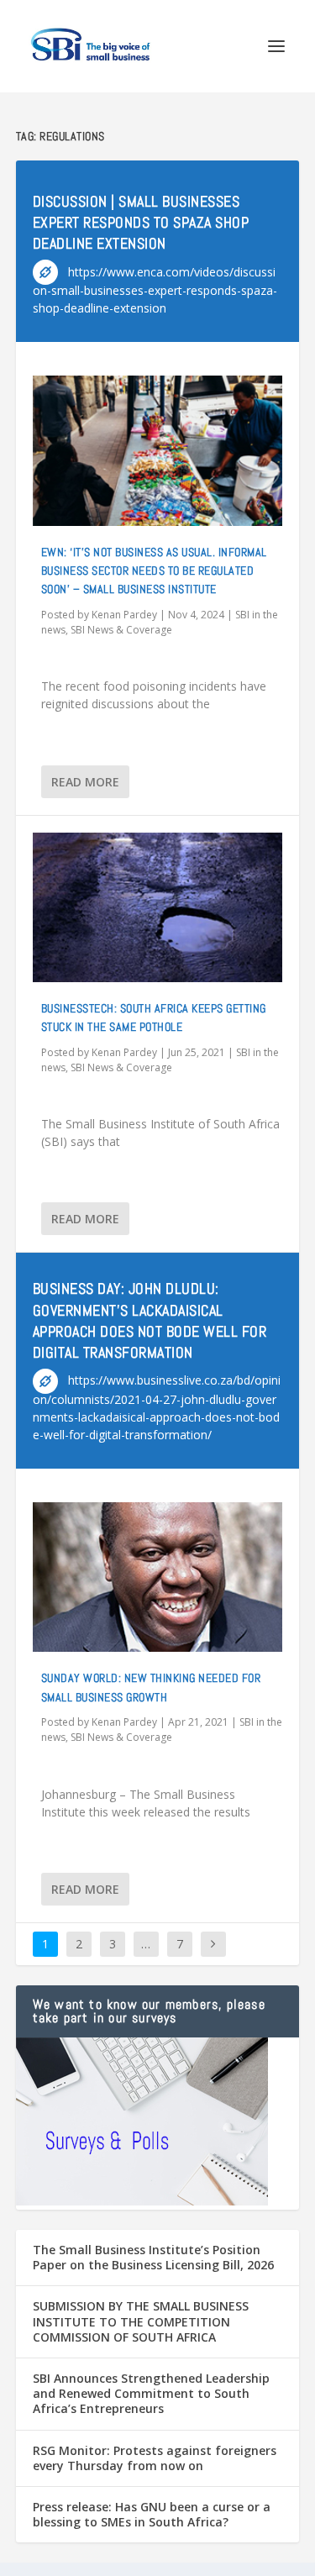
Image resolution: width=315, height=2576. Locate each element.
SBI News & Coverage (121, 630)
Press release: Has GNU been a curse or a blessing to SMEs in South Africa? (152, 2514)
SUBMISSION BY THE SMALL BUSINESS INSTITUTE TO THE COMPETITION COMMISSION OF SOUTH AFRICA (141, 2321)
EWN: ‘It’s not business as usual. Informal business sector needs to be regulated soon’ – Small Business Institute (154, 571)
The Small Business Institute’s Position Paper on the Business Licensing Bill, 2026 (153, 2257)
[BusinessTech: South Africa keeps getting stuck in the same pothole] (158, 907)
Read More (85, 782)
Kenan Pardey (124, 615)
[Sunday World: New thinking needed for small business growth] (158, 1577)
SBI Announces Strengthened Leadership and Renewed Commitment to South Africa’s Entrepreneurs (151, 2393)
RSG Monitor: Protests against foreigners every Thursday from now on (155, 2458)
